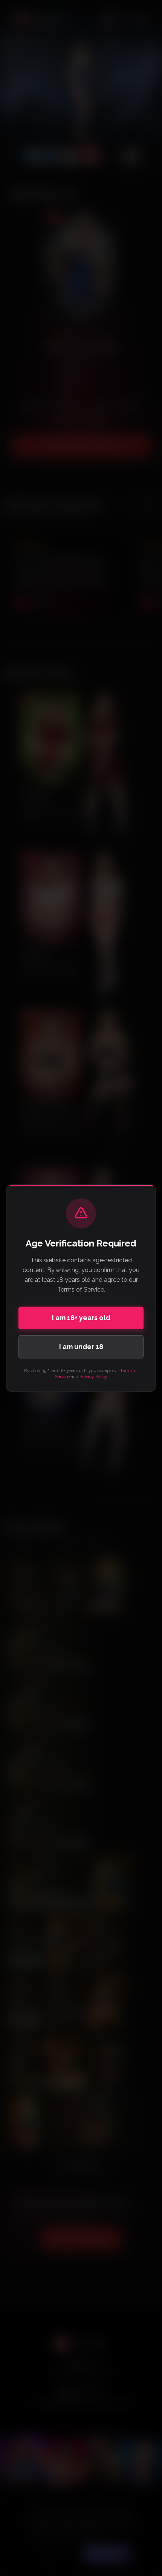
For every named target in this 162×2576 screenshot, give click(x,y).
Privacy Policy (93, 1376)
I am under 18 (81, 1347)
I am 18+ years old (81, 1318)
